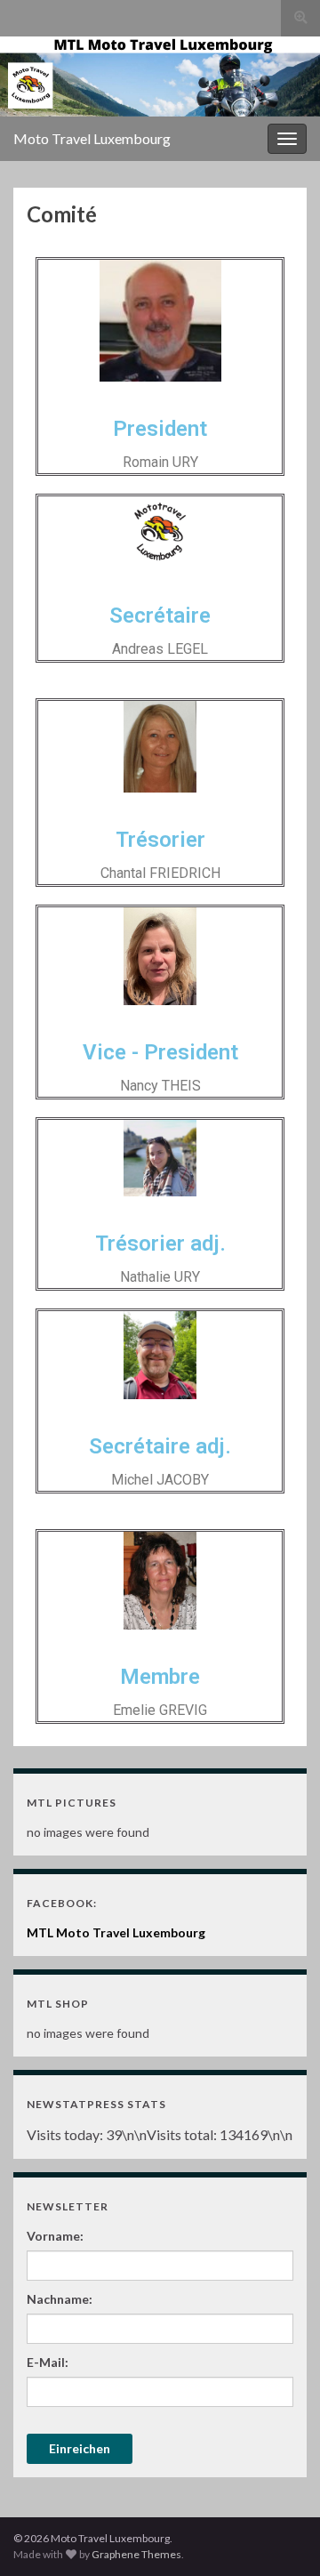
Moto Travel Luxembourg (92, 138)
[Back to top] (280, 2536)
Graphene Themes (136, 2554)
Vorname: (55, 2236)
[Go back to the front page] (160, 76)
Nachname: (60, 2299)
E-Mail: (48, 2362)
